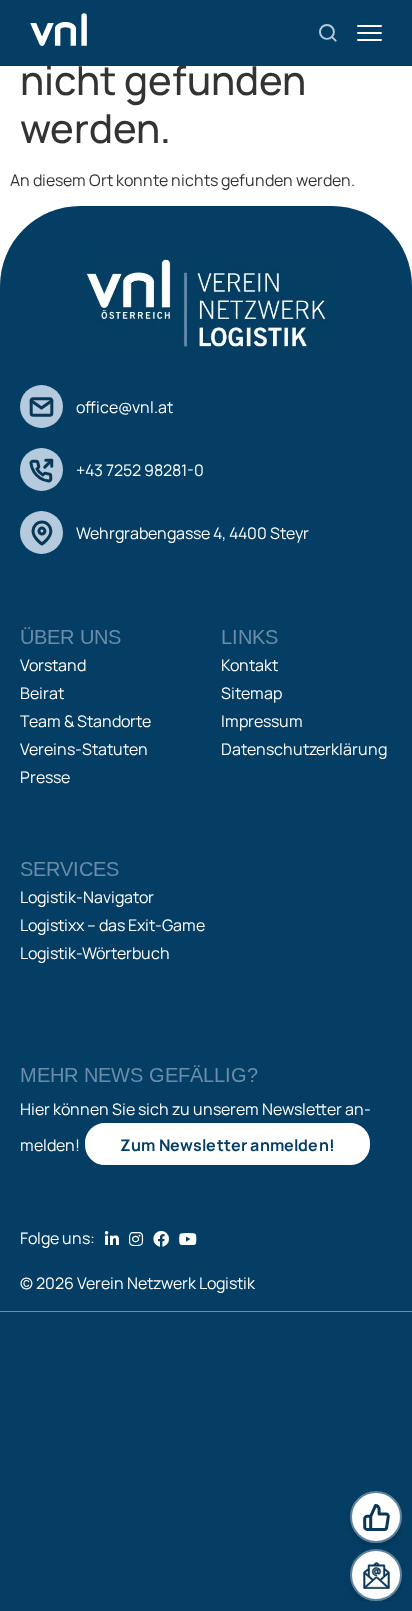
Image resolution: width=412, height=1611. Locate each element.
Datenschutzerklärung (304, 749)
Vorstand (53, 665)
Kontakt (249, 665)
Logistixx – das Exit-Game (112, 925)
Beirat (42, 693)
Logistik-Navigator (87, 897)
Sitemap (251, 693)
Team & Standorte (85, 721)
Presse (45, 777)
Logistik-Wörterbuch (95, 953)
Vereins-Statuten (84, 749)
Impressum (262, 721)
